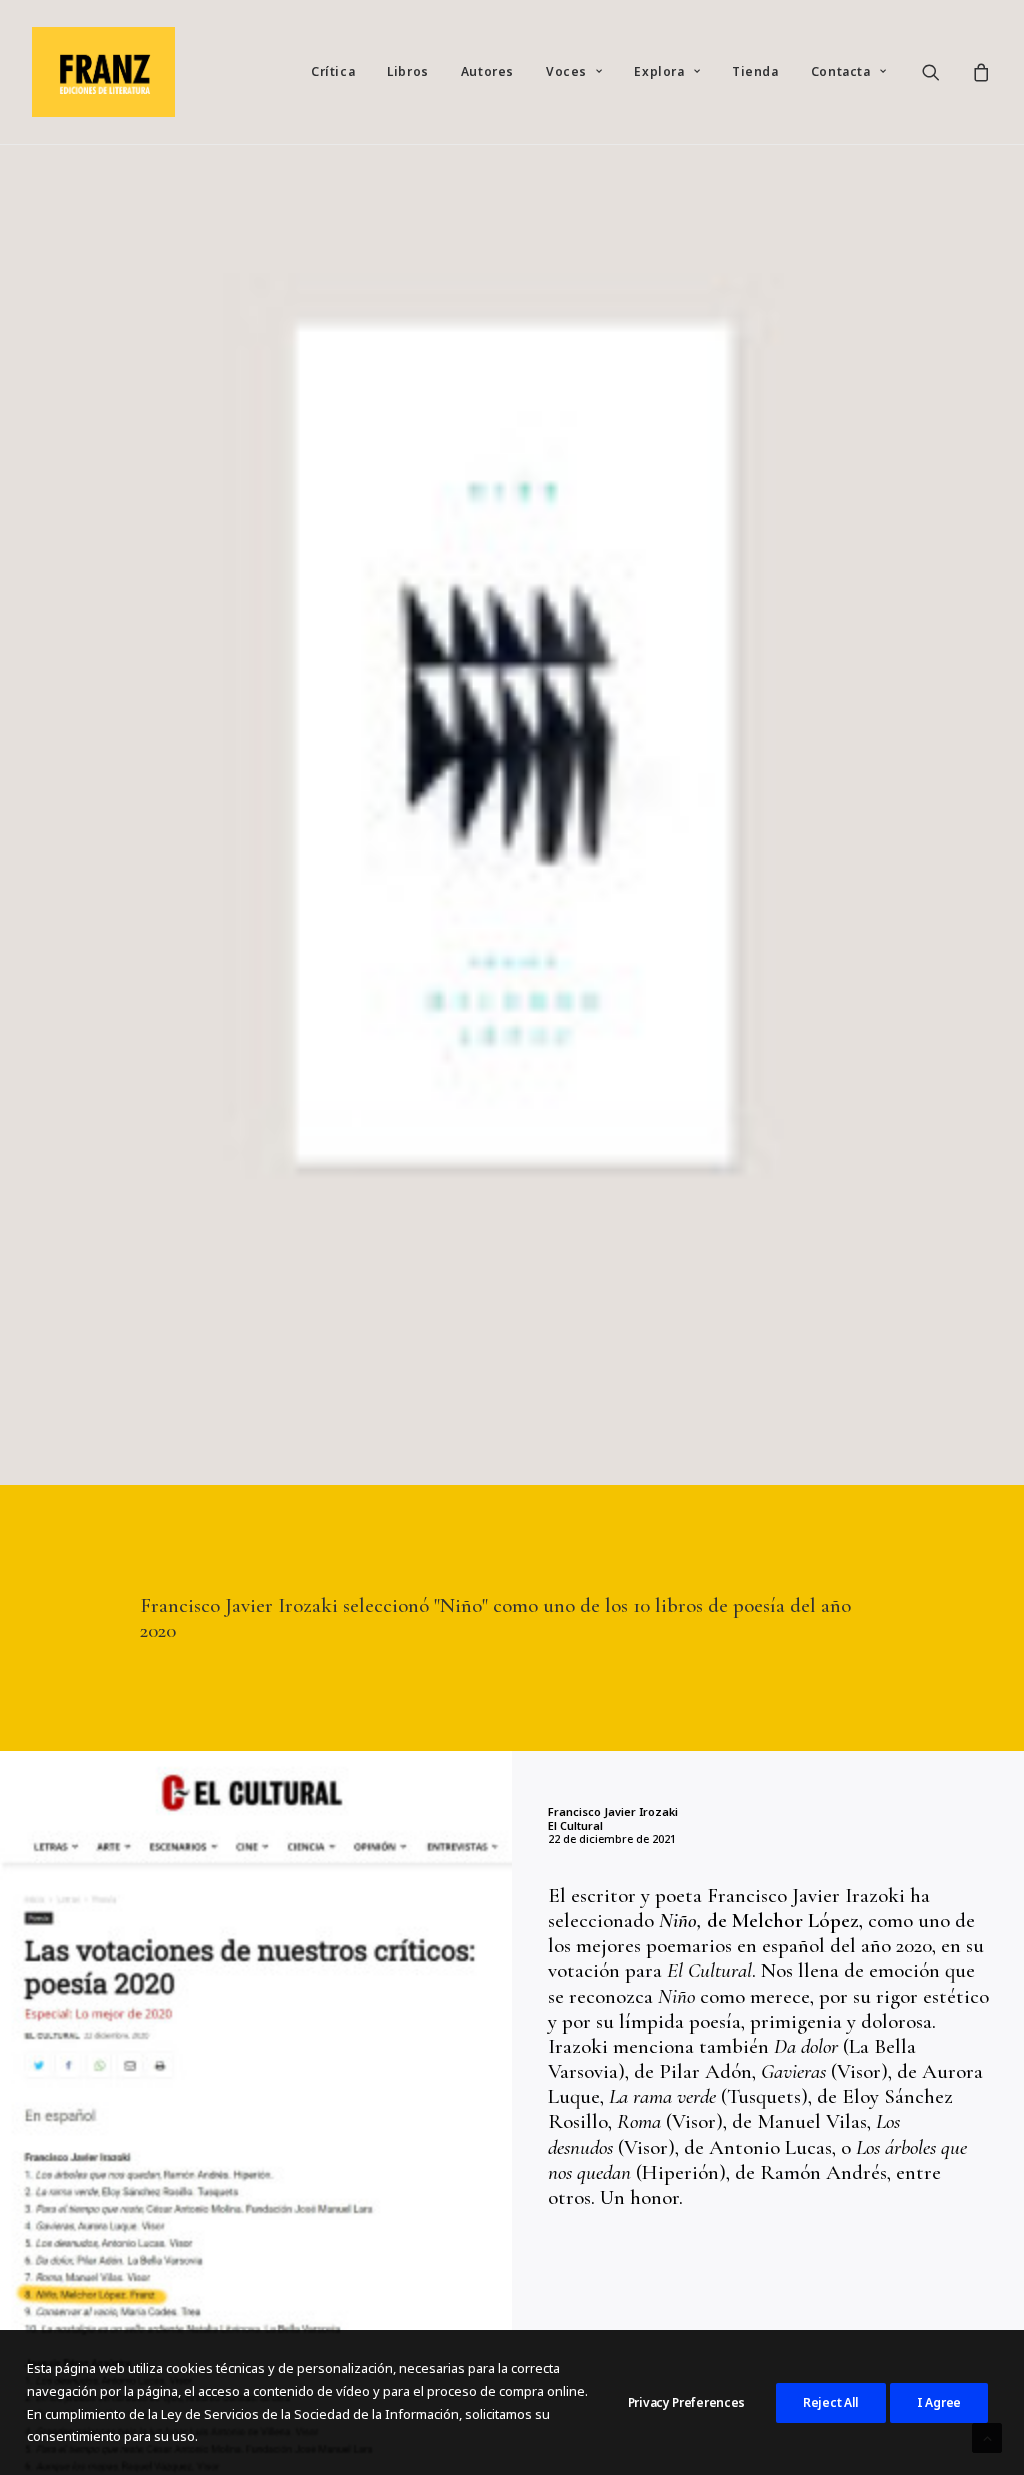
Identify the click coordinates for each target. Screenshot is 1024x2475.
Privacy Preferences (686, 2402)
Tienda (755, 71)
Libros (408, 71)
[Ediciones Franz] (103, 72)
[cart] (978, 72)
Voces (566, 71)
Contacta (841, 71)
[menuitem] (333, 72)
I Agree (939, 2402)
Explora (659, 71)
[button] (943, 72)
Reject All (831, 2402)
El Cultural (575, 1825)
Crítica (333, 71)
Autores (487, 71)
